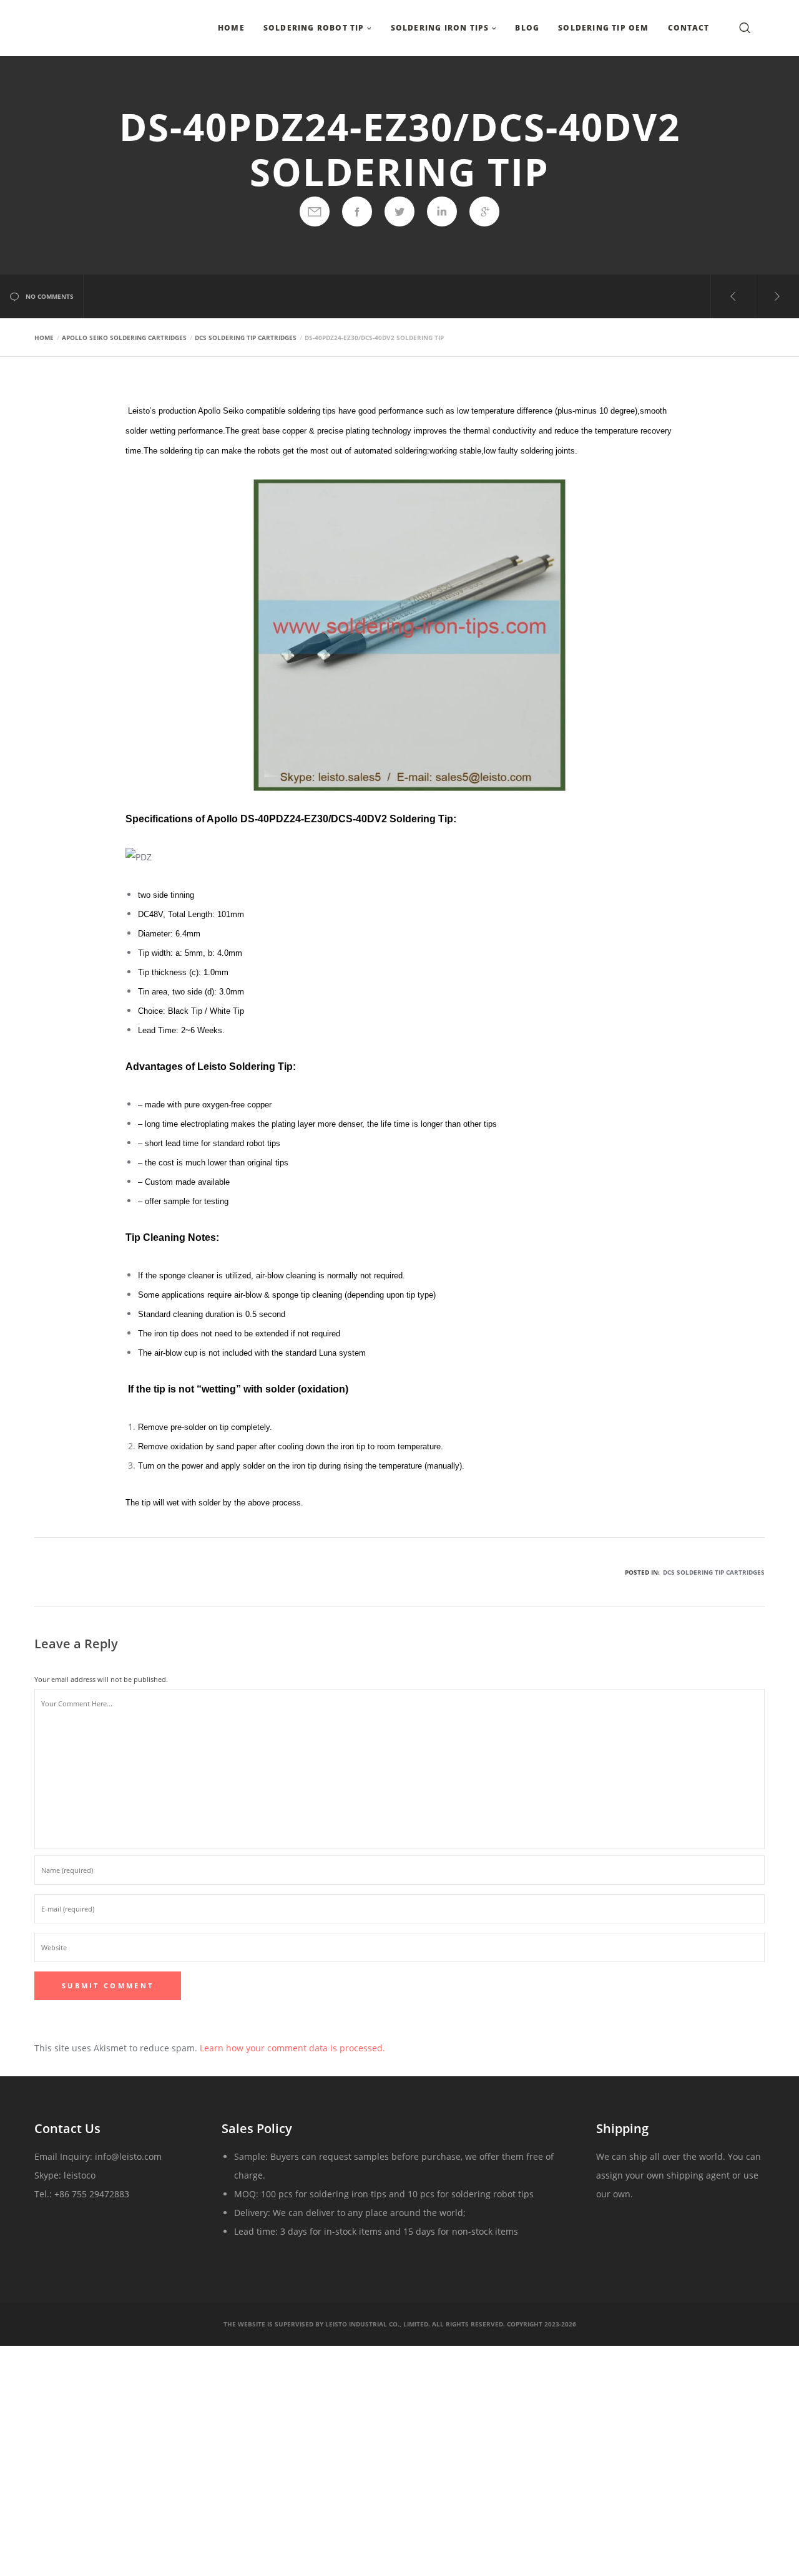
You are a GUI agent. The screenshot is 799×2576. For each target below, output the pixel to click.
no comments (50, 296)
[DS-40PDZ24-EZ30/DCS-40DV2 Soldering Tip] (315, 211)
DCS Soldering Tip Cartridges (714, 1572)
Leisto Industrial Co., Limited (377, 2324)
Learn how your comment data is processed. (292, 2048)
